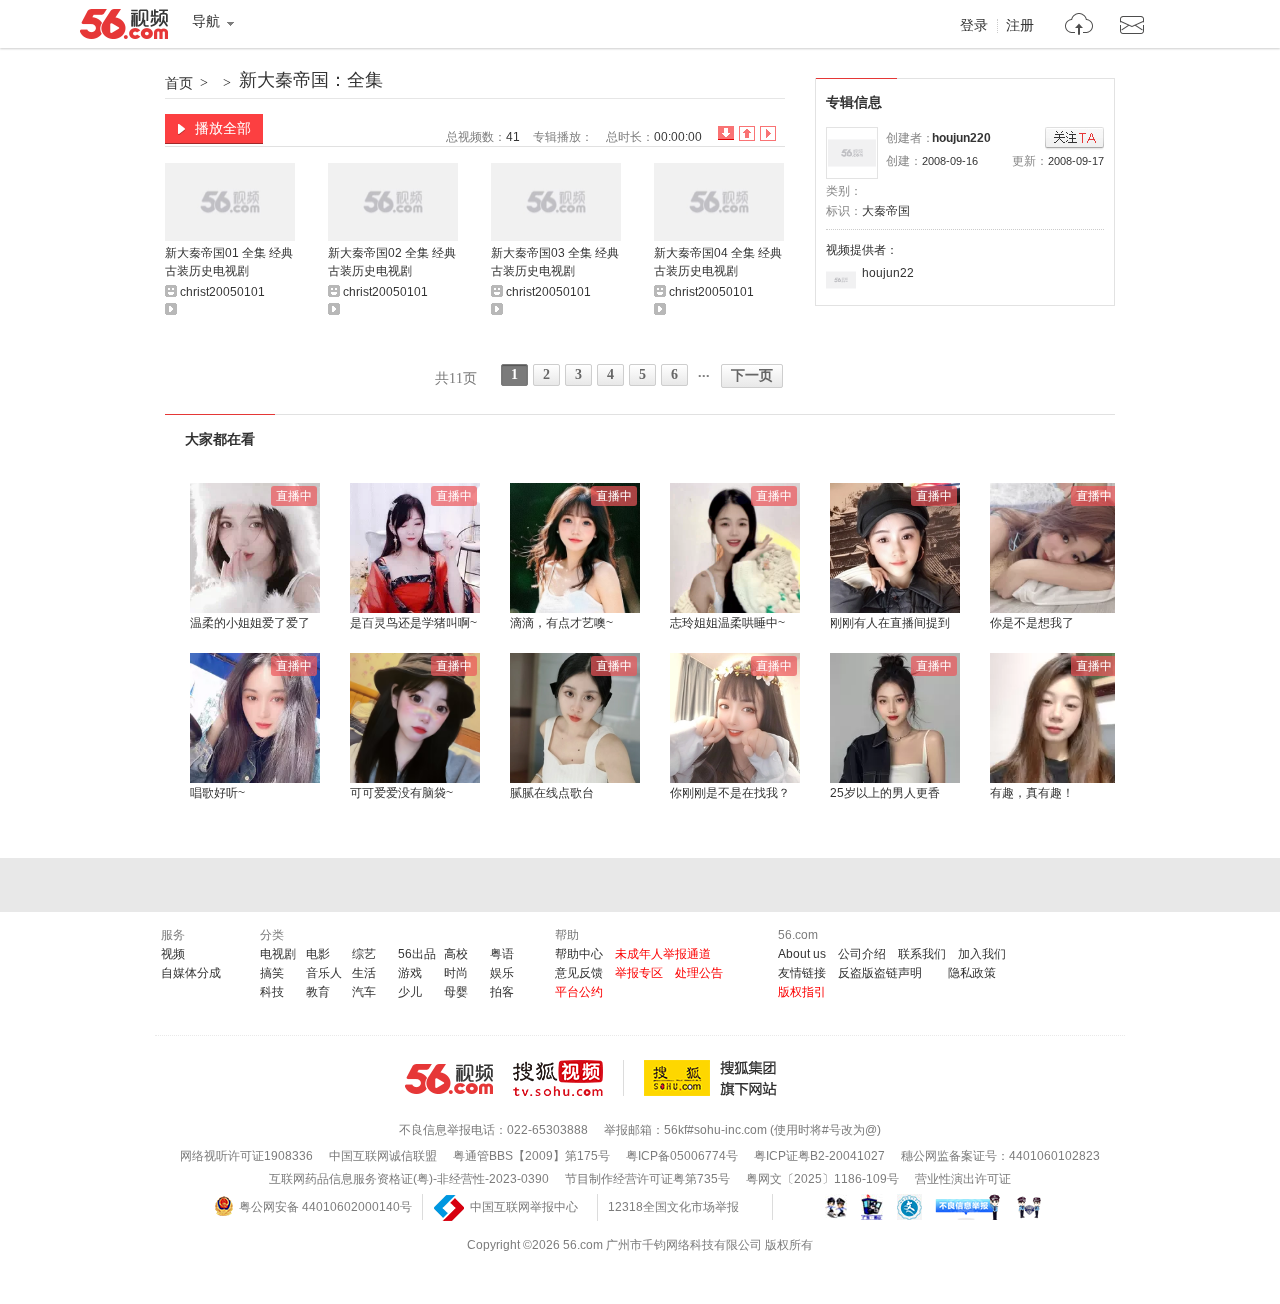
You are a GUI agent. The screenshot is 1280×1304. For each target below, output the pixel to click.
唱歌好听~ (217, 793)
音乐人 (324, 973)
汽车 (364, 992)
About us (802, 954)
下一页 (752, 375)
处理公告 (699, 973)
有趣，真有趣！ (1032, 793)
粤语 (502, 954)
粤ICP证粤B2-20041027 (819, 1156)
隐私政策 (972, 973)
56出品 (417, 954)
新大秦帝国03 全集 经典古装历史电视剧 (555, 262)
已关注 (1074, 138)
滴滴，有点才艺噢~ (561, 623)
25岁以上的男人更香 (885, 793)
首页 (179, 83)
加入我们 (982, 954)
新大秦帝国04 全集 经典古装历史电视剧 (718, 262)
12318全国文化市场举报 (673, 1207)
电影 (318, 954)
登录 (974, 26)
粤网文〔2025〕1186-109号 (822, 1179)
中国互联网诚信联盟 (383, 1156)
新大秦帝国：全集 (311, 80)
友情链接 (802, 973)
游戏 (410, 973)
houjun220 (961, 138)
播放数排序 (768, 133)
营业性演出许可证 (963, 1179)
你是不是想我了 (1032, 623)
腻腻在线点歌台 (552, 793)
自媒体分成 (191, 973)
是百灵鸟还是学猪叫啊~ (413, 623)
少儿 (410, 992)
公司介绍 (862, 954)
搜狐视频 (568, 1078)
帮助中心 (579, 954)
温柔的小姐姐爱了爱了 (250, 623)
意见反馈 (579, 973)
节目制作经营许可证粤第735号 (647, 1179)
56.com (124, 28)
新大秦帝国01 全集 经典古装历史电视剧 (229, 262)
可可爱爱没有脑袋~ (401, 793)
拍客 (502, 992)
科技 (272, 992)
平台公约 (579, 992)
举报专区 (639, 973)
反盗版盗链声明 (880, 973)
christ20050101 (222, 292)
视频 (173, 954)
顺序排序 (747, 133)
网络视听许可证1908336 (246, 1156)
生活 (364, 973)
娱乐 (502, 973)
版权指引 (802, 992)
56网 (449, 1079)
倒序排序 (726, 133)
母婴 (456, 992)
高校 (456, 954)
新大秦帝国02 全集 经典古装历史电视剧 (392, 262)
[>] (1079, 26)
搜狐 (714, 1078)
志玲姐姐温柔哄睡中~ (727, 623)
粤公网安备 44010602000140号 (325, 1207)
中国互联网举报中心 (524, 1207)
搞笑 (272, 973)
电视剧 (278, 954)
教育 (318, 992)
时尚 (456, 973)
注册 (1020, 26)
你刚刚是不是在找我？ (730, 793)
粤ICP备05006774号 (682, 1156)
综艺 (364, 954)
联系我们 (922, 954)
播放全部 (223, 128)
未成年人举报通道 (663, 954)
